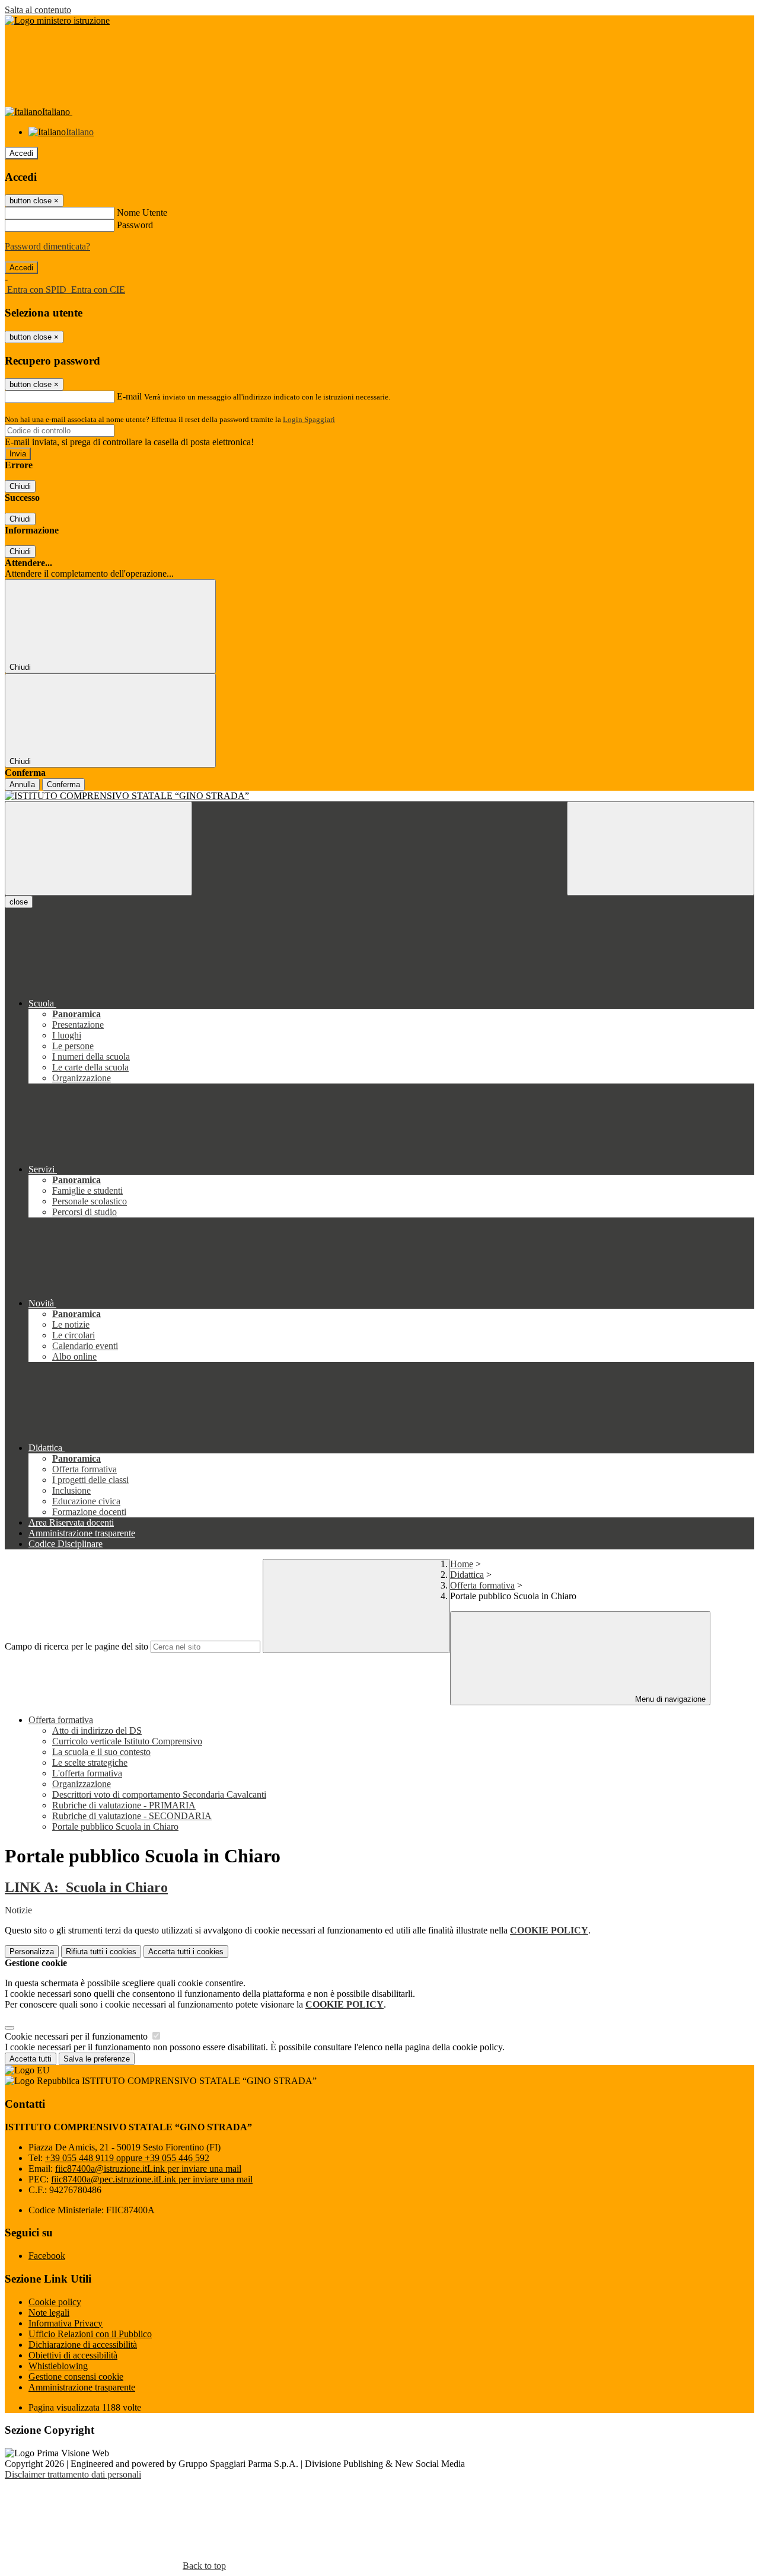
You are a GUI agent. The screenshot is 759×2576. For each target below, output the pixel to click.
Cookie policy (55, 2302)
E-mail (129, 396)
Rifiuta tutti (101, 1952)
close (19, 902)
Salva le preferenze (97, 2059)
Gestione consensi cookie (76, 2377)
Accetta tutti (186, 1952)
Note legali (49, 2313)
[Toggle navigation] (98, 848)
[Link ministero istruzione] (57, 20)
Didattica (467, 1575)
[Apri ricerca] (661, 848)
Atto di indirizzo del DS (97, 1730)
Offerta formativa (482, 1585)
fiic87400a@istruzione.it (148, 2168)
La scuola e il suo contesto (101, 1752)
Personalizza (32, 1952)
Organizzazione (82, 1784)
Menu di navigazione (669, 1699)
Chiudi (20, 486)
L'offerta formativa (87, 1773)
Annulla (22, 784)
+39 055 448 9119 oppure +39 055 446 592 (127, 2158)
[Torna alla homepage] (379, 796)
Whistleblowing (58, 2366)
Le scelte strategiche (90, 1762)
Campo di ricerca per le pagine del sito (76, 1646)
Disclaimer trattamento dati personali (73, 2474)
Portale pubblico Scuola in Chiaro (115, 1826)
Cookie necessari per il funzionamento (77, 2036)
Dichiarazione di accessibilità (83, 2345)
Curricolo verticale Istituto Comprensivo (127, 1741)
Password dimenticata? (47, 246)
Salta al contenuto (38, 10)
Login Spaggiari (309, 419)
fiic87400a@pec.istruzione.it (152, 2179)
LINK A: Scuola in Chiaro (86, 1887)
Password (135, 225)
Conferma (63, 784)
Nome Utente (142, 212)
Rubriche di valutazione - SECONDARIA (132, 1816)
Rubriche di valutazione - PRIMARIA (124, 1805)
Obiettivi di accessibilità (73, 2355)
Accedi (21, 153)
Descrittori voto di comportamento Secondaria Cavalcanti (159, 1794)
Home (462, 1564)
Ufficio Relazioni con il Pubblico (90, 2334)
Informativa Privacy (66, 2323)
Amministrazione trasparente (82, 2387)
